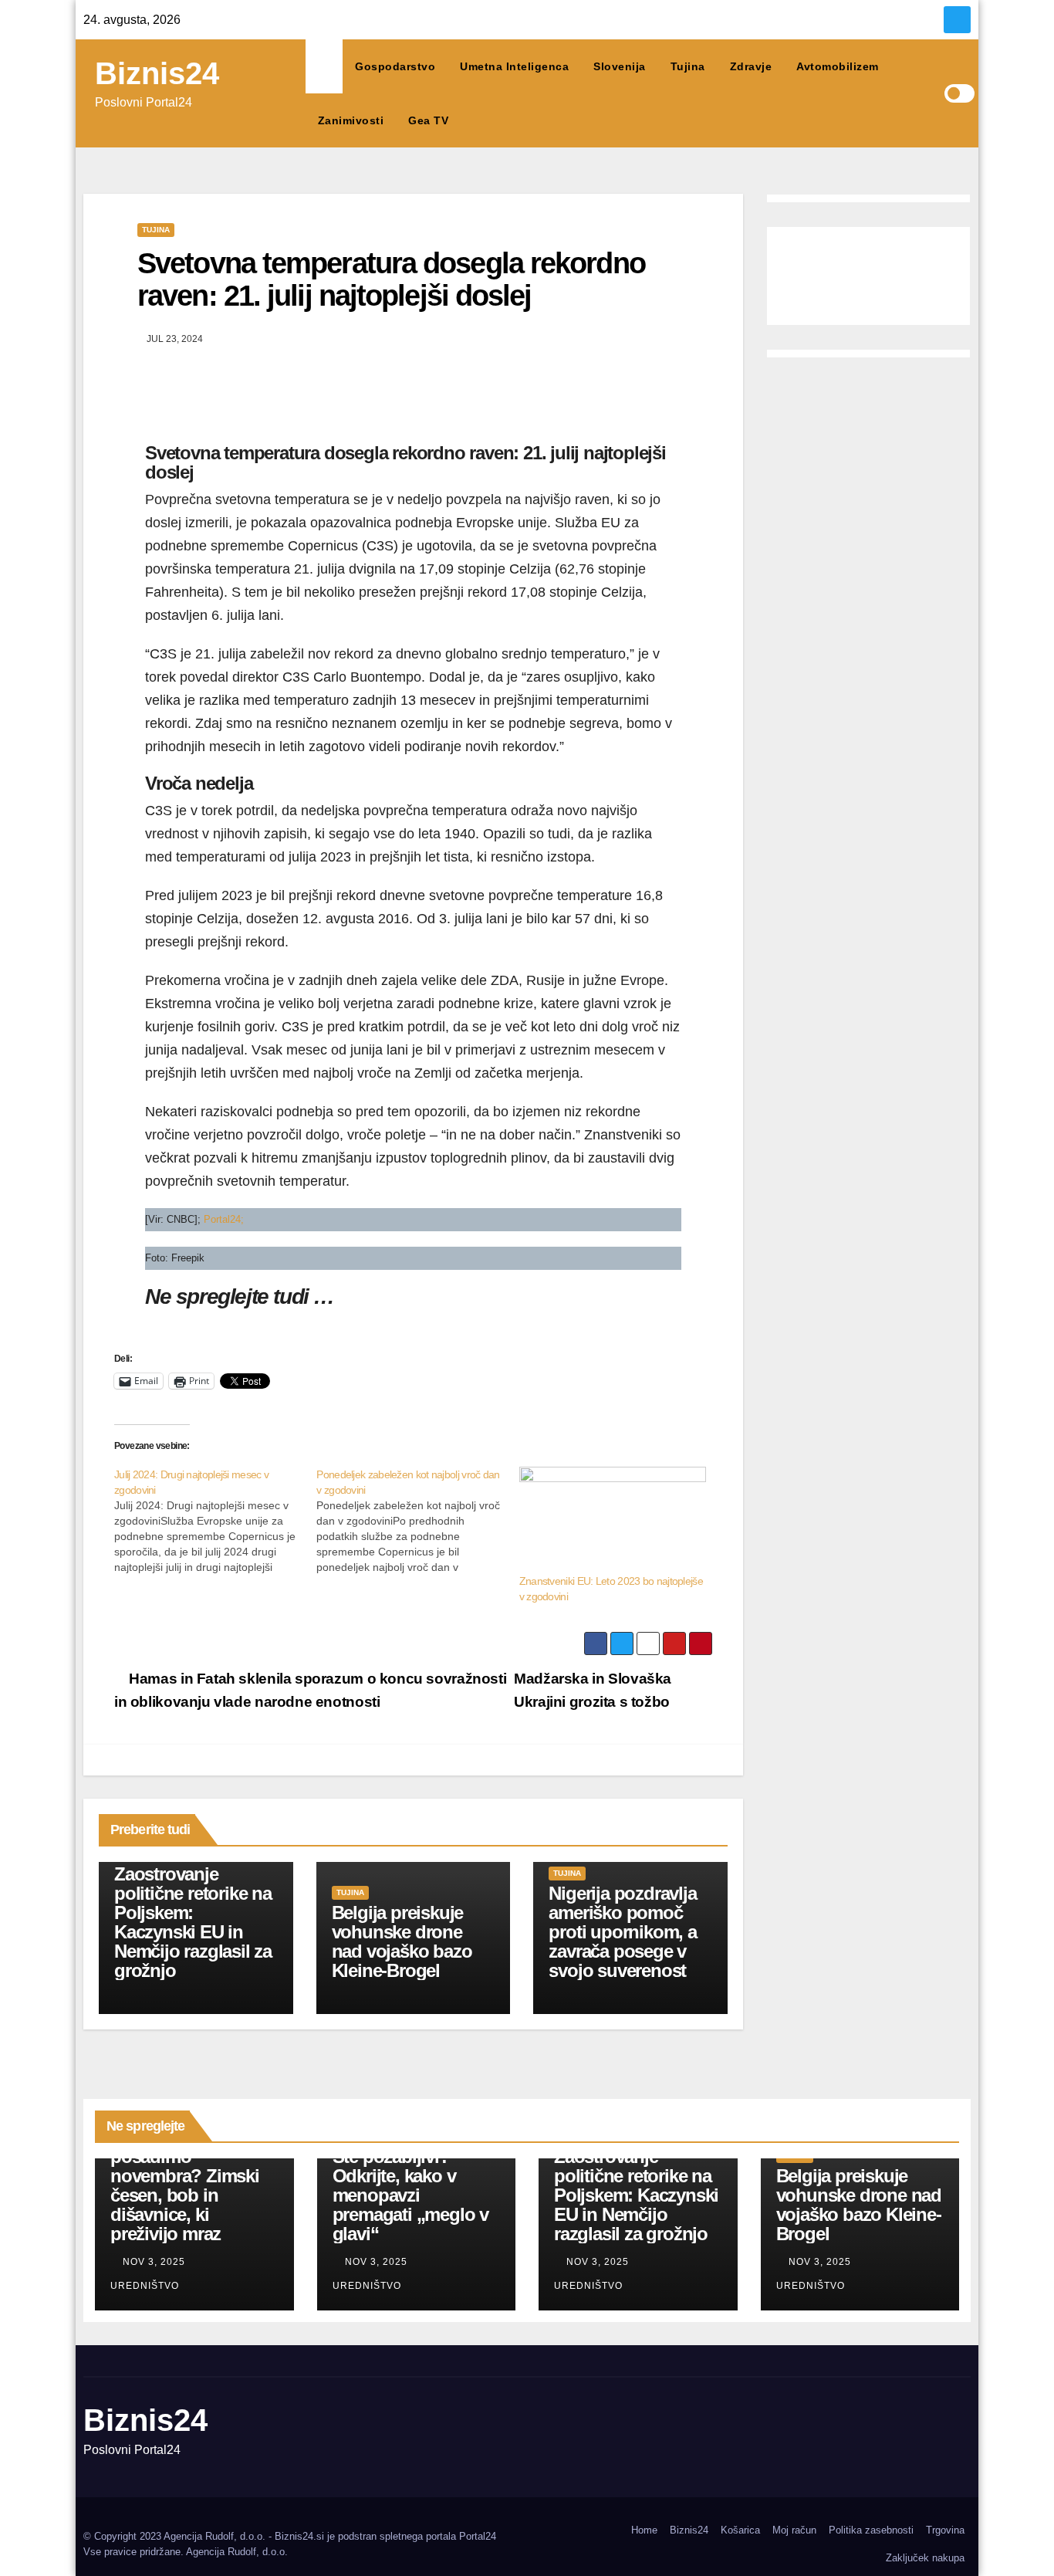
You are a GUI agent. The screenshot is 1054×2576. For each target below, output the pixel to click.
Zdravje (751, 66)
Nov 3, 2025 (154, 2262)
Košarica (740, 2530)
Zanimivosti (351, 120)
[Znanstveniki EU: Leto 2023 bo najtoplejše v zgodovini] (613, 1520)
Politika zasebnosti (871, 2530)
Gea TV (428, 120)
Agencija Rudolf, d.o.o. (237, 2552)
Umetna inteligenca (514, 66)
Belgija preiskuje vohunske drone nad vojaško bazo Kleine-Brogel (402, 1941)
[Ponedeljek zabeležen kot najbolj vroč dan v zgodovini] (417, 1521)
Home (644, 2530)
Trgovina (945, 2530)
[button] (932, 93)
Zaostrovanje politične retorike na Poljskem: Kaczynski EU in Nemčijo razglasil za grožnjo (193, 1922)
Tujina (688, 66)
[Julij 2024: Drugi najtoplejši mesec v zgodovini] (215, 1521)
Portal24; (224, 1219)
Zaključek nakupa (925, 2558)
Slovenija (620, 66)
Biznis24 (157, 73)
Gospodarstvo (395, 66)
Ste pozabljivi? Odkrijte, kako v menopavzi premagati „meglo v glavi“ (410, 2195)
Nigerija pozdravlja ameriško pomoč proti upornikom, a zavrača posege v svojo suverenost (622, 1932)
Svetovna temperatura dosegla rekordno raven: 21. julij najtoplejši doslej (391, 279)
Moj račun (794, 2530)
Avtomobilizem (838, 66)
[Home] (324, 66)
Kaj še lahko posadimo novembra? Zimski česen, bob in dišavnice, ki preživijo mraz (185, 2185)
